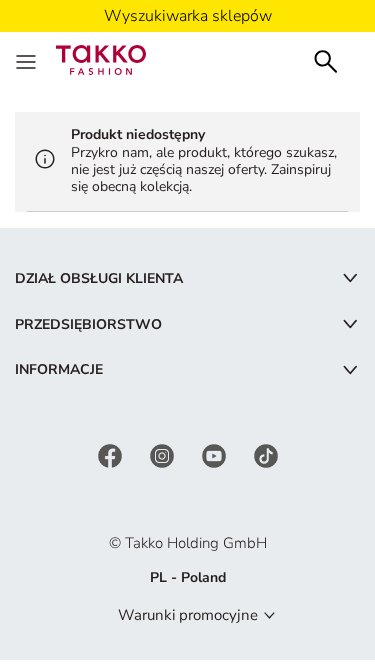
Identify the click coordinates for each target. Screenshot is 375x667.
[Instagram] (164, 454)
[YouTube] (216, 454)
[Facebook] (112, 454)
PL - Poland (188, 577)
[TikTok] (266, 454)
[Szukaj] (326, 59)
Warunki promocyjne (188, 615)
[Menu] (28, 60)
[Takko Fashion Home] (101, 58)
